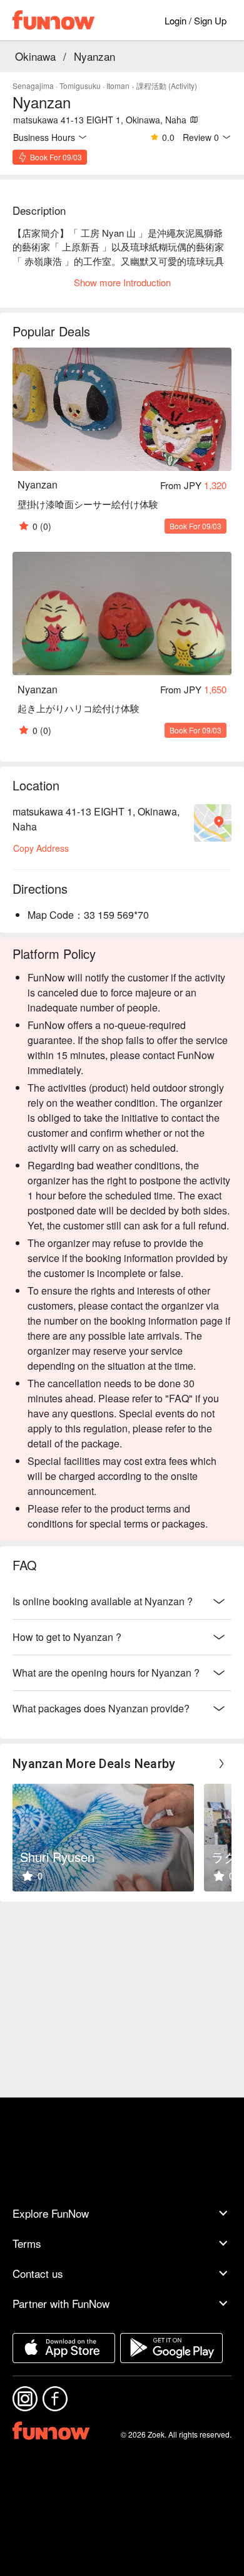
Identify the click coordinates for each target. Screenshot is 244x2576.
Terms (27, 2243)
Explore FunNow (51, 2213)
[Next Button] (221, 1764)
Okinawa (35, 56)
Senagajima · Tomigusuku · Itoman (71, 85)
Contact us (38, 2273)
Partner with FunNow (61, 2303)
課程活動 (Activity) (167, 85)
